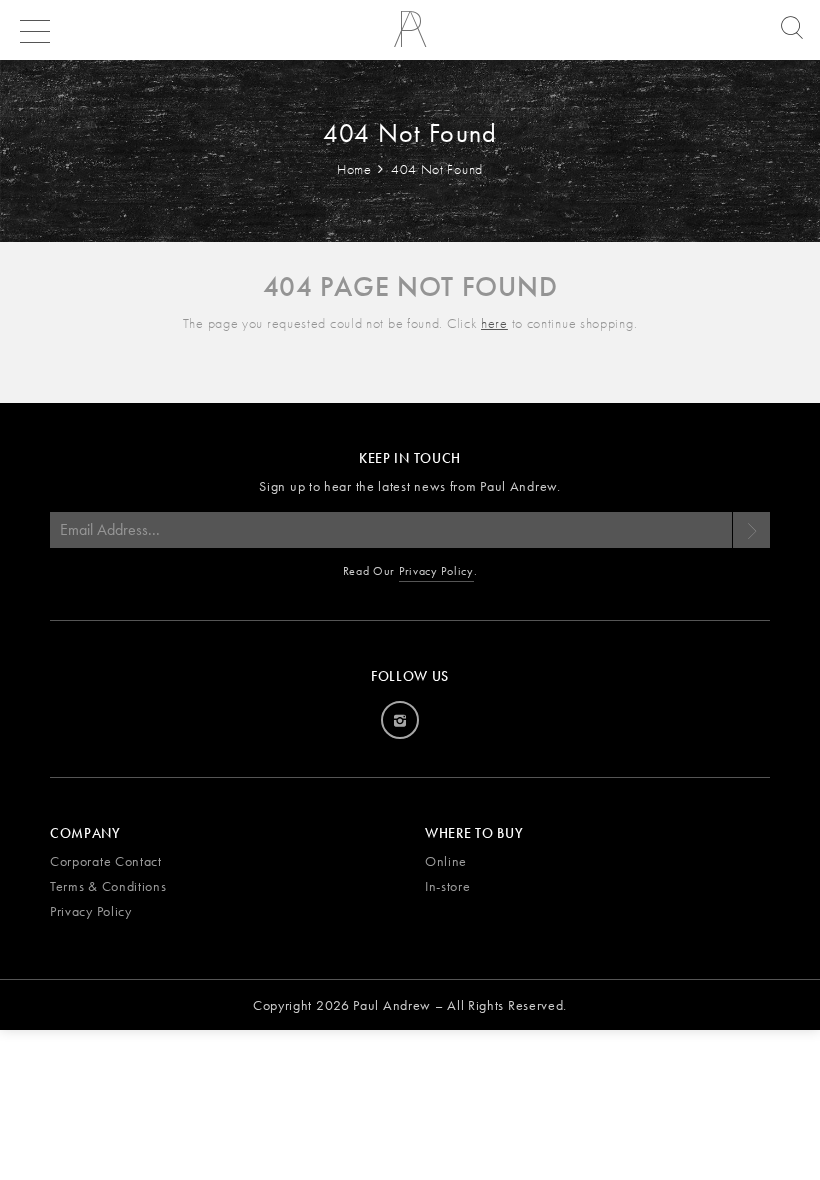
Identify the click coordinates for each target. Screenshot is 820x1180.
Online (446, 861)
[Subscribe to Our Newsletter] (751, 530)
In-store (448, 886)
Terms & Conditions (108, 886)
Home (356, 169)
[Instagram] (400, 720)
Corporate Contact (106, 861)
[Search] (787, 29)
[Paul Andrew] (410, 36)
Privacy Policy (436, 571)
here (494, 323)
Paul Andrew (392, 1005)
